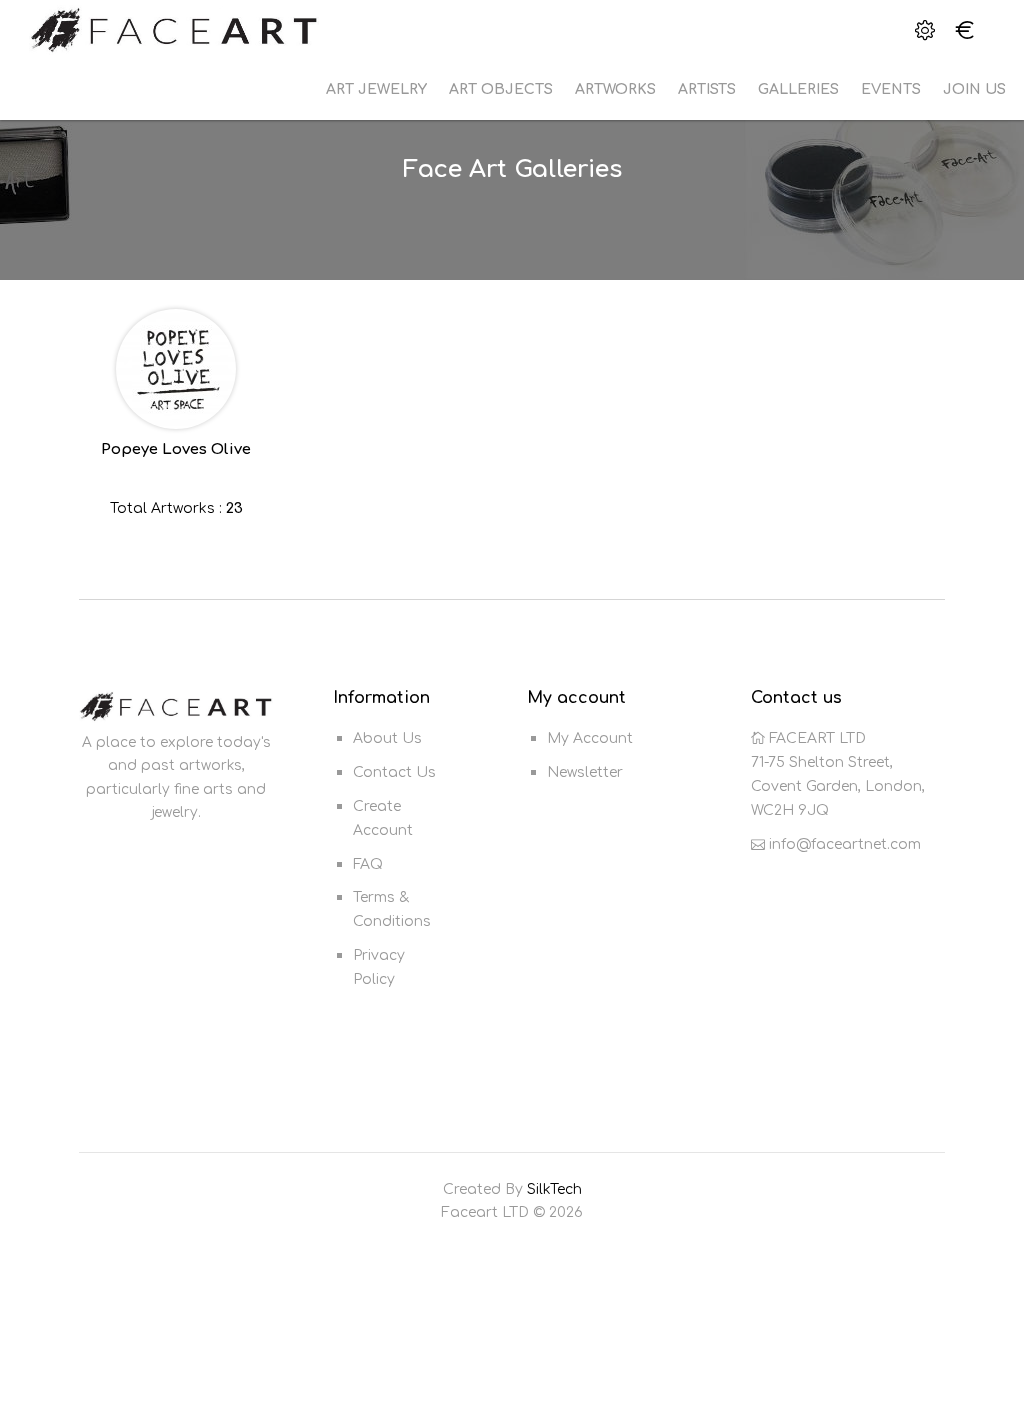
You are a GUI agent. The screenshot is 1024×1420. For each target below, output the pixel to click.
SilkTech (554, 1189)
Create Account (383, 818)
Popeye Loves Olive (176, 449)
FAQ (368, 864)
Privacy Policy (379, 967)
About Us (387, 738)
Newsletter (585, 772)
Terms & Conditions (392, 909)
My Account (590, 738)
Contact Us (394, 772)
